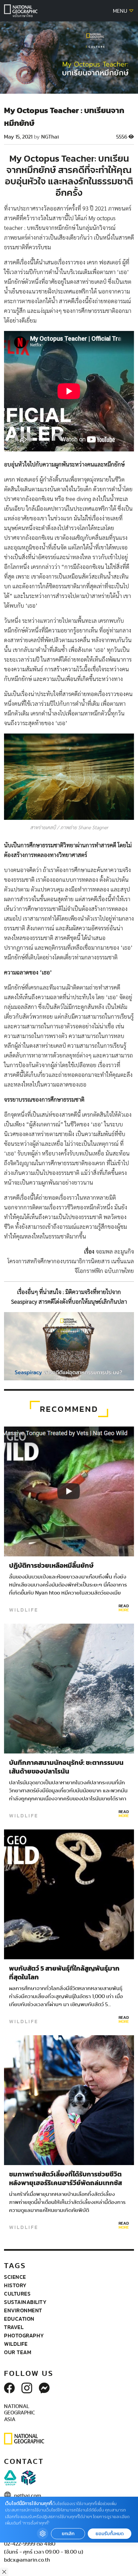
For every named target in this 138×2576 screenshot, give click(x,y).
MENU (121, 11)
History (15, 2285)
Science (15, 2277)
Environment (23, 2310)
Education (19, 2319)
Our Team (18, 2352)
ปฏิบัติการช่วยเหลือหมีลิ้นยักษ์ (51, 1566)
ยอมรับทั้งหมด (110, 2534)
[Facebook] (9, 2389)
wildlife (24, 1610)
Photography (24, 2335)
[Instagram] (27, 2389)
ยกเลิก (68, 2534)
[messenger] (44, 2389)
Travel (14, 2327)
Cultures (17, 2294)
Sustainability (25, 2302)
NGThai (50, 137)
